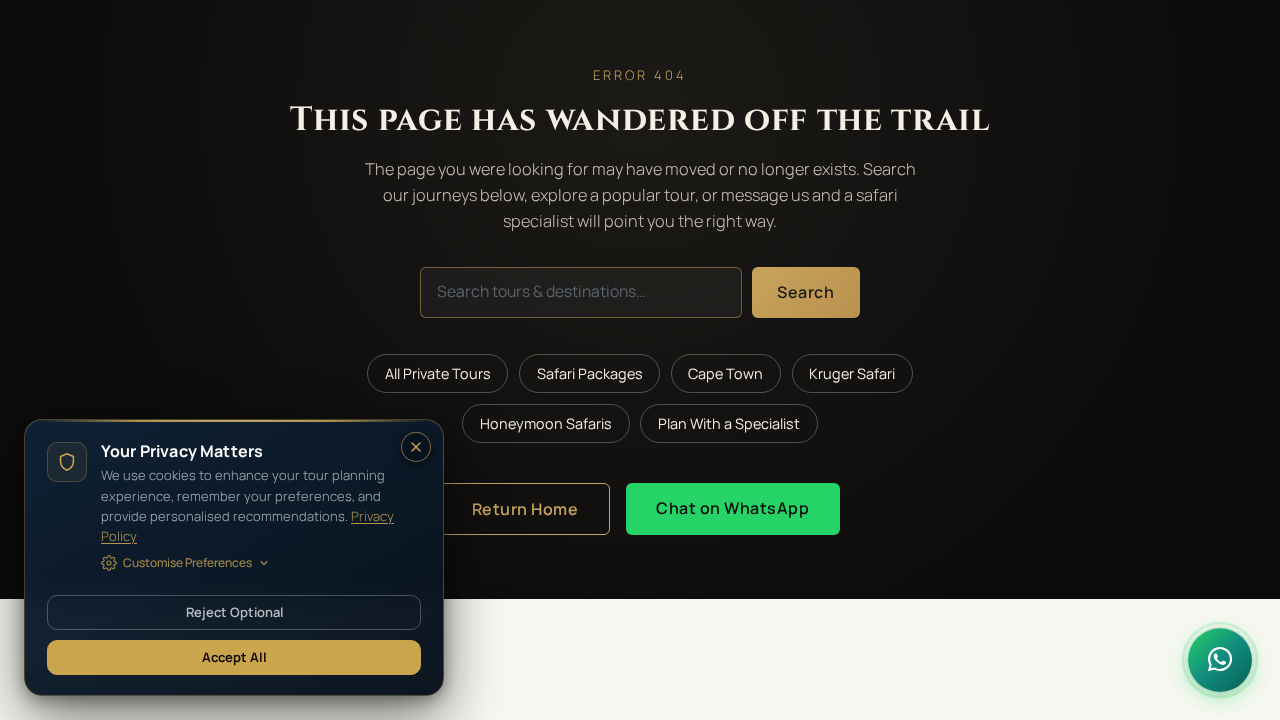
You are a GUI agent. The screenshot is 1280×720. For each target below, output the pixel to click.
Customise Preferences (187, 562)
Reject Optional (234, 612)
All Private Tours (438, 373)
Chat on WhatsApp (732, 508)
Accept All (234, 657)
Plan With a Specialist (729, 423)
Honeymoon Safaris (546, 423)
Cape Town (725, 373)
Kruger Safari (852, 373)
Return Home (525, 509)
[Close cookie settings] (416, 447)
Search (805, 292)
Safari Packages (590, 373)
